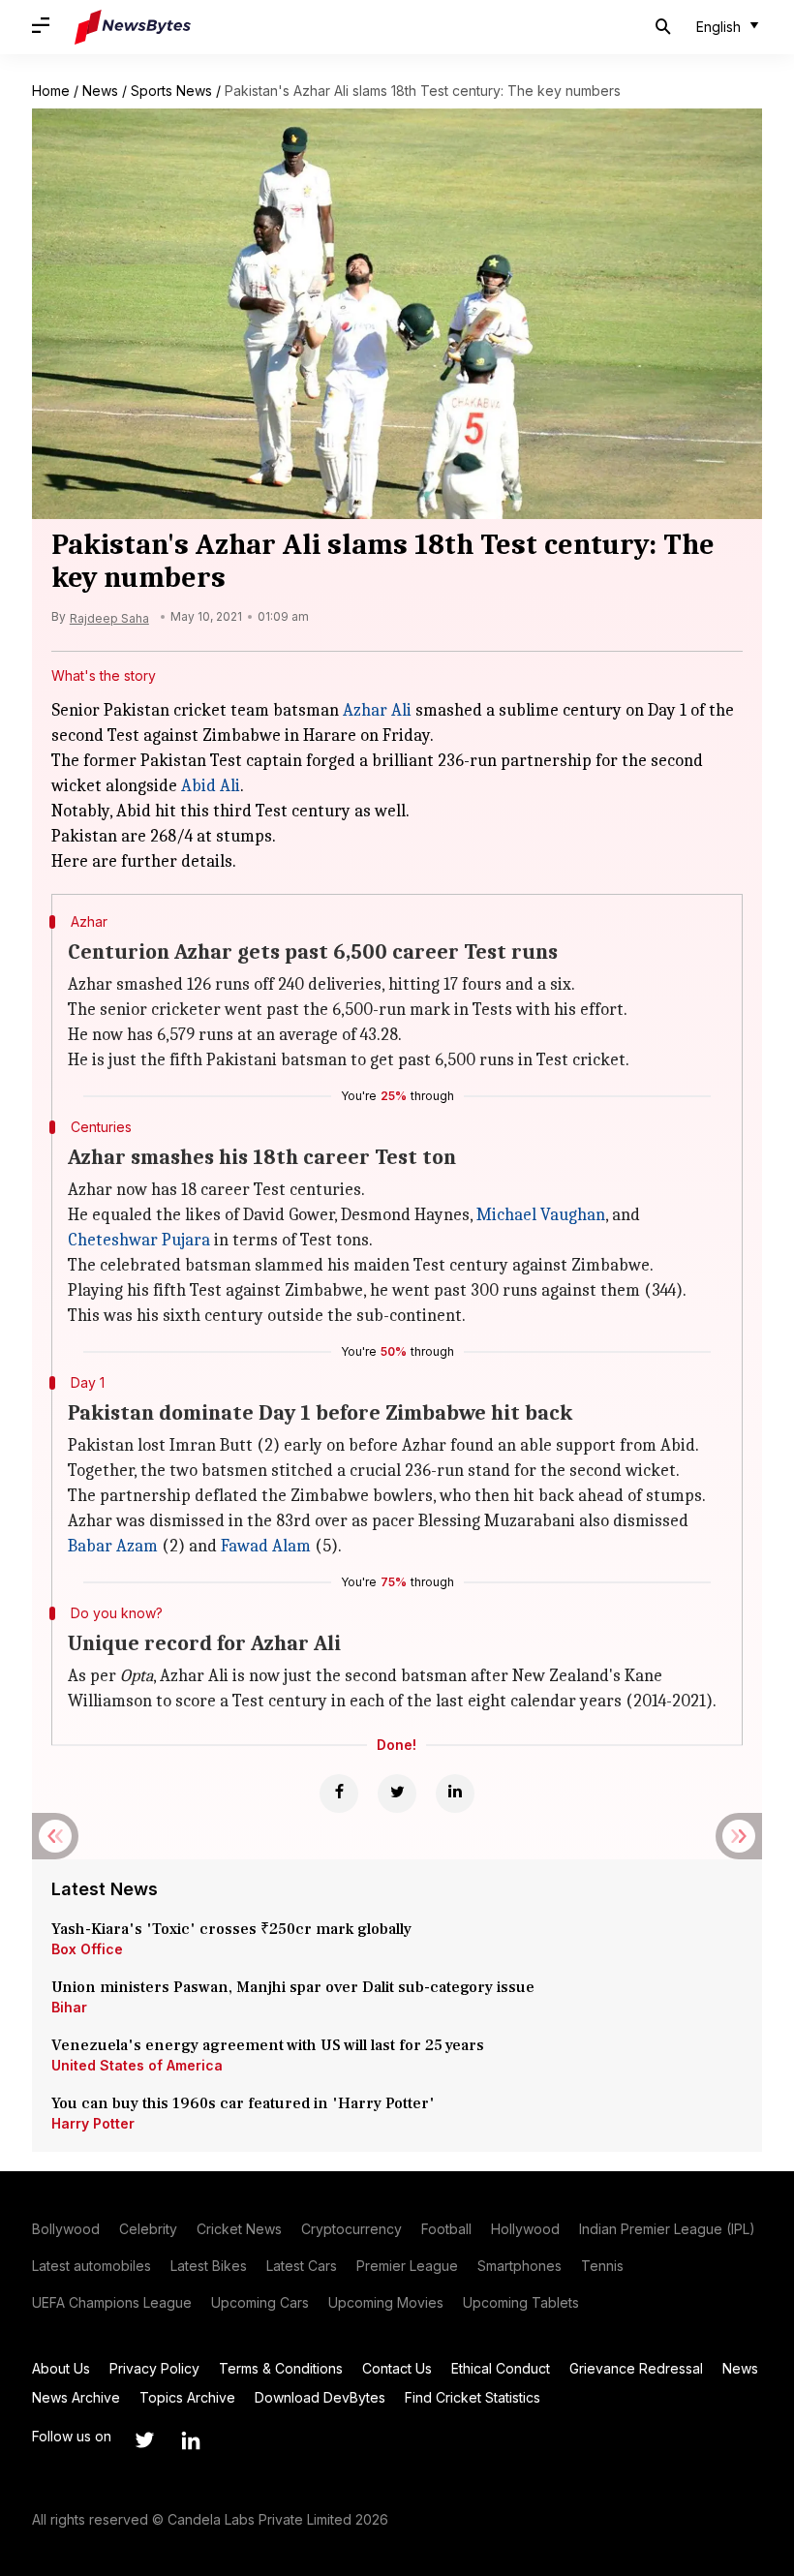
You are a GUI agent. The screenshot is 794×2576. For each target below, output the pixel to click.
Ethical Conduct (501, 2368)
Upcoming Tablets (521, 2302)
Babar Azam (113, 1546)
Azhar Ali (377, 710)
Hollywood (525, 2229)
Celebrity (148, 2229)
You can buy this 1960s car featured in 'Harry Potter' (245, 2103)
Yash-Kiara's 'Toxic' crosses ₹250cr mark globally (231, 1929)
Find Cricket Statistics (473, 2397)
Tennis (602, 2266)
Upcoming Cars (260, 2302)
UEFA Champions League (112, 2302)
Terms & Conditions (281, 2368)
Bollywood (66, 2229)
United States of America (137, 2065)
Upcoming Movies (386, 2302)
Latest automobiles (92, 2266)
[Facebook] (339, 1794)
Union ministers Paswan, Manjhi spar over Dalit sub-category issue (293, 1987)
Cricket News (239, 2229)
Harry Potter (93, 2123)
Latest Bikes (209, 2266)
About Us (61, 2368)
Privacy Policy (154, 2368)
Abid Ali (211, 786)
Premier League (407, 2266)
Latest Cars (302, 2266)
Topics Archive (187, 2397)
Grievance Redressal (636, 2368)
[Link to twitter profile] (144, 2440)
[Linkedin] (455, 1794)
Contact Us (397, 2368)
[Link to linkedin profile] (191, 2440)
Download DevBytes (320, 2397)
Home (51, 91)
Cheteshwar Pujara (139, 1240)
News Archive (76, 2397)
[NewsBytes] (133, 27)
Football (446, 2229)
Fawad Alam (266, 1546)
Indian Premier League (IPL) (667, 2229)
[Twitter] (397, 1794)
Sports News (171, 91)
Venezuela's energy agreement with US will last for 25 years (270, 2045)
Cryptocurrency (351, 2229)
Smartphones (519, 2266)
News (100, 91)
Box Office (87, 1949)
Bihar (69, 2007)
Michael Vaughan (541, 1215)
